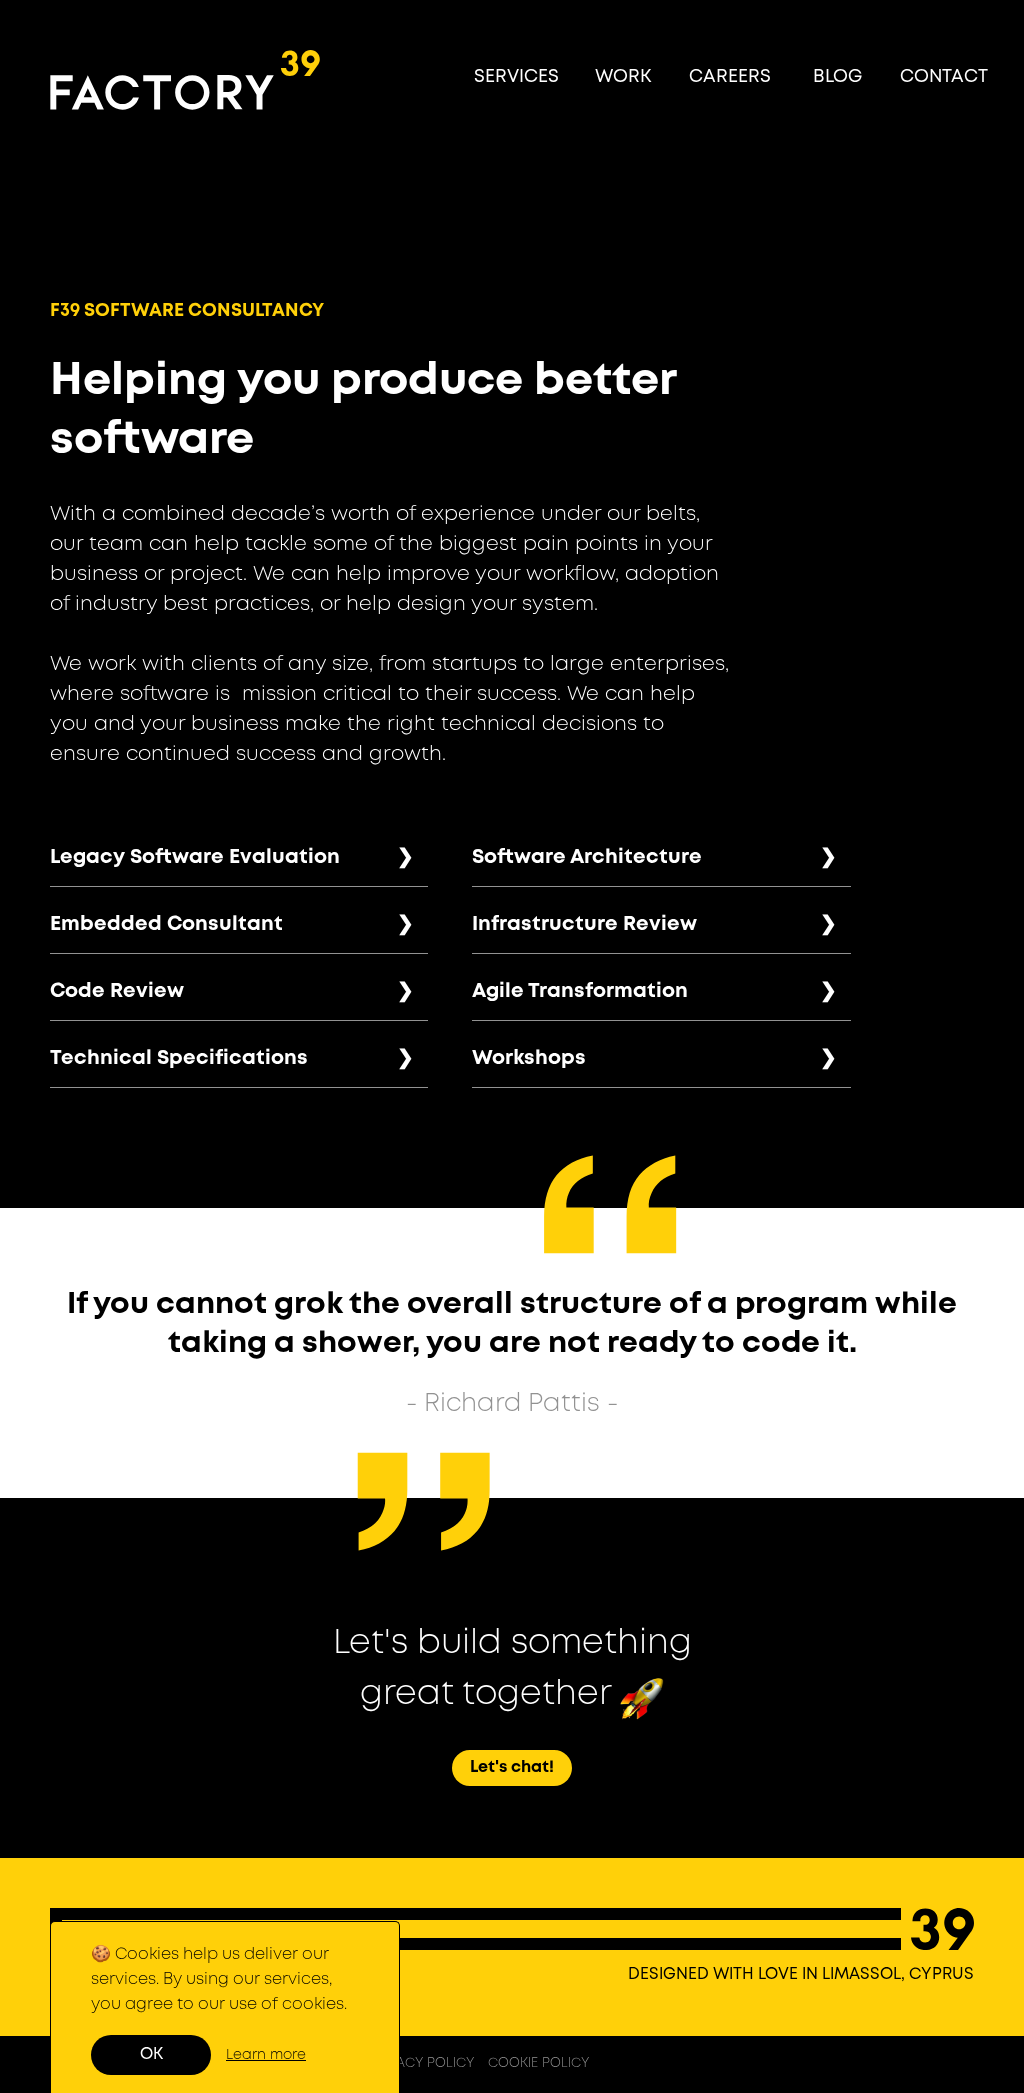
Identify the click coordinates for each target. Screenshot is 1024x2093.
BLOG (837, 77)
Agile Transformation (580, 991)
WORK (623, 77)
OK (151, 2054)
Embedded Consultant (166, 924)
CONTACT (944, 77)
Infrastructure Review (584, 924)
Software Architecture (587, 857)
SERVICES (516, 77)
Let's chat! (512, 1767)
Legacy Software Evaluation (195, 857)
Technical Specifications (179, 1058)
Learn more (266, 2055)
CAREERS (730, 77)
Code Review (117, 991)
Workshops (529, 1058)
